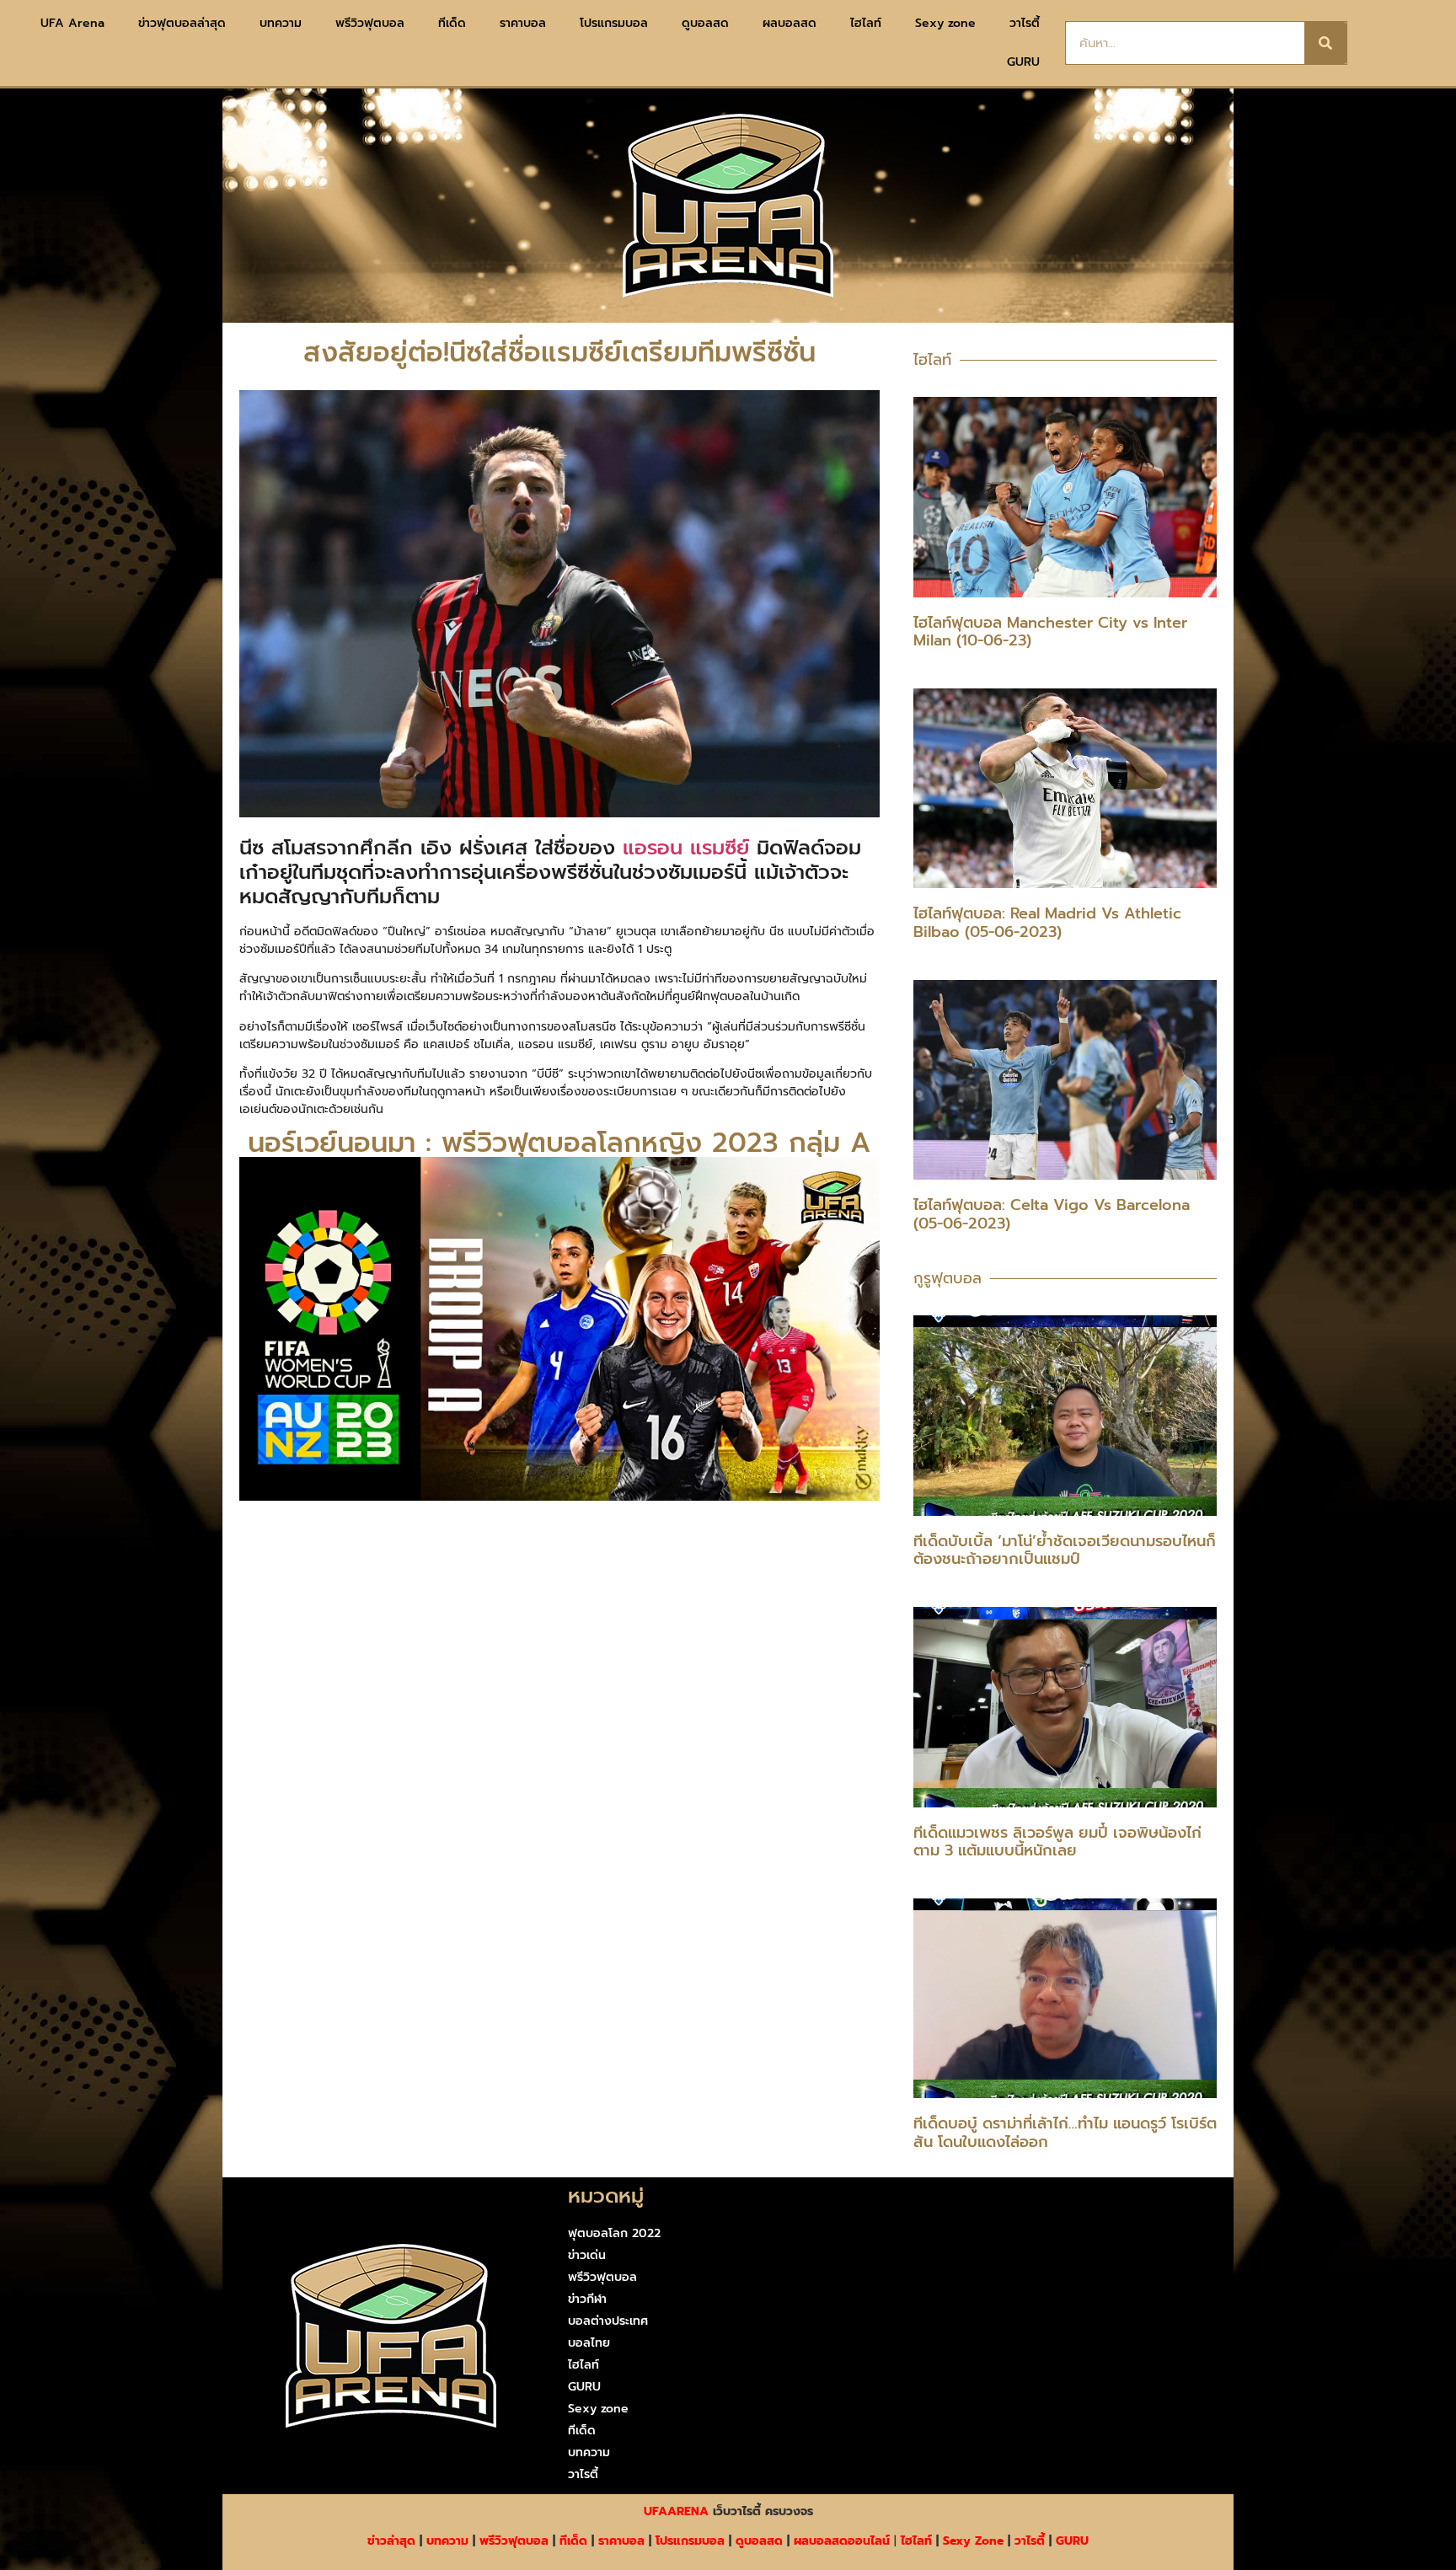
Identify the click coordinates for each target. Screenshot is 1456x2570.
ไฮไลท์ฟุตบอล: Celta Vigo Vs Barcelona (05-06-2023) (1052, 1214)
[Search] (1325, 43)
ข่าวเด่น (587, 2255)
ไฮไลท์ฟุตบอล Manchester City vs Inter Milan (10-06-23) (1050, 632)
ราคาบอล (523, 23)
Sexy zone (945, 23)
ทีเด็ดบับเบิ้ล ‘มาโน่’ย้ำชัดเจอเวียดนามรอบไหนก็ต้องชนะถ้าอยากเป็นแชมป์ (1065, 1550)
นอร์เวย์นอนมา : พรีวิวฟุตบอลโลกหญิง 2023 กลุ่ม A (559, 1143)
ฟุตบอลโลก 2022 (614, 2233)
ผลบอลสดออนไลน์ (842, 2541)
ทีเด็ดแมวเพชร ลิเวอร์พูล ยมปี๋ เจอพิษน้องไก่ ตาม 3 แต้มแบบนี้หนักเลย (1057, 1842)
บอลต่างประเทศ (608, 2321)
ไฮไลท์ (866, 23)
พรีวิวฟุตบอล (370, 23)
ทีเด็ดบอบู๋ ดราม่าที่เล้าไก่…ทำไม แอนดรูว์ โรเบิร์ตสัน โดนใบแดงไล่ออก (1065, 2133)
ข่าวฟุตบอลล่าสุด (182, 23)
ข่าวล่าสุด (391, 2541)
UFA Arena (72, 23)
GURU (1023, 62)
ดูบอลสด (705, 23)
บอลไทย (589, 2343)
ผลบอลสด (790, 23)
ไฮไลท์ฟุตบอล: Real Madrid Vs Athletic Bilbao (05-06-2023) (1047, 923)
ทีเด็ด (452, 23)
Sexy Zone (973, 2541)
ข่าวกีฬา (587, 2299)
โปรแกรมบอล (614, 23)
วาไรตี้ (1025, 23)
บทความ (281, 23)
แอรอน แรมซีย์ (686, 848)
